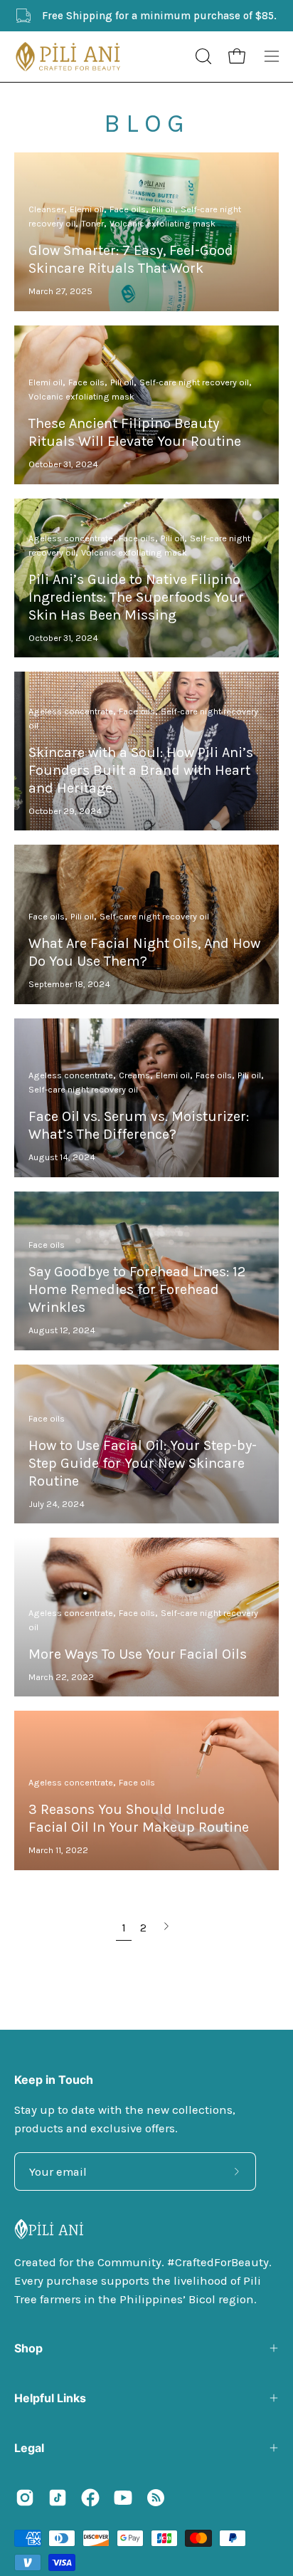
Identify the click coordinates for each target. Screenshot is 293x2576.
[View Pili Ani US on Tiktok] (58, 2498)
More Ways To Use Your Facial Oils (138, 1654)
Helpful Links (50, 2398)
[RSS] (156, 2498)
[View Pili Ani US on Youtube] (123, 2498)
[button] (202, 56)
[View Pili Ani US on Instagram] (25, 2498)
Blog (147, 123)
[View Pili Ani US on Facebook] (90, 2498)
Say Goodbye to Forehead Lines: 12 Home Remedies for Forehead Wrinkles (137, 1289)
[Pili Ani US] (68, 57)
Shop (28, 2348)
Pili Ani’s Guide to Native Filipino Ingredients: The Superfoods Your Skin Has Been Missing (136, 597)
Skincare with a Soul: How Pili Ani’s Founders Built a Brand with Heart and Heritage (141, 770)
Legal (29, 2448)
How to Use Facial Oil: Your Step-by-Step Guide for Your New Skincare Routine (143, 1463)
